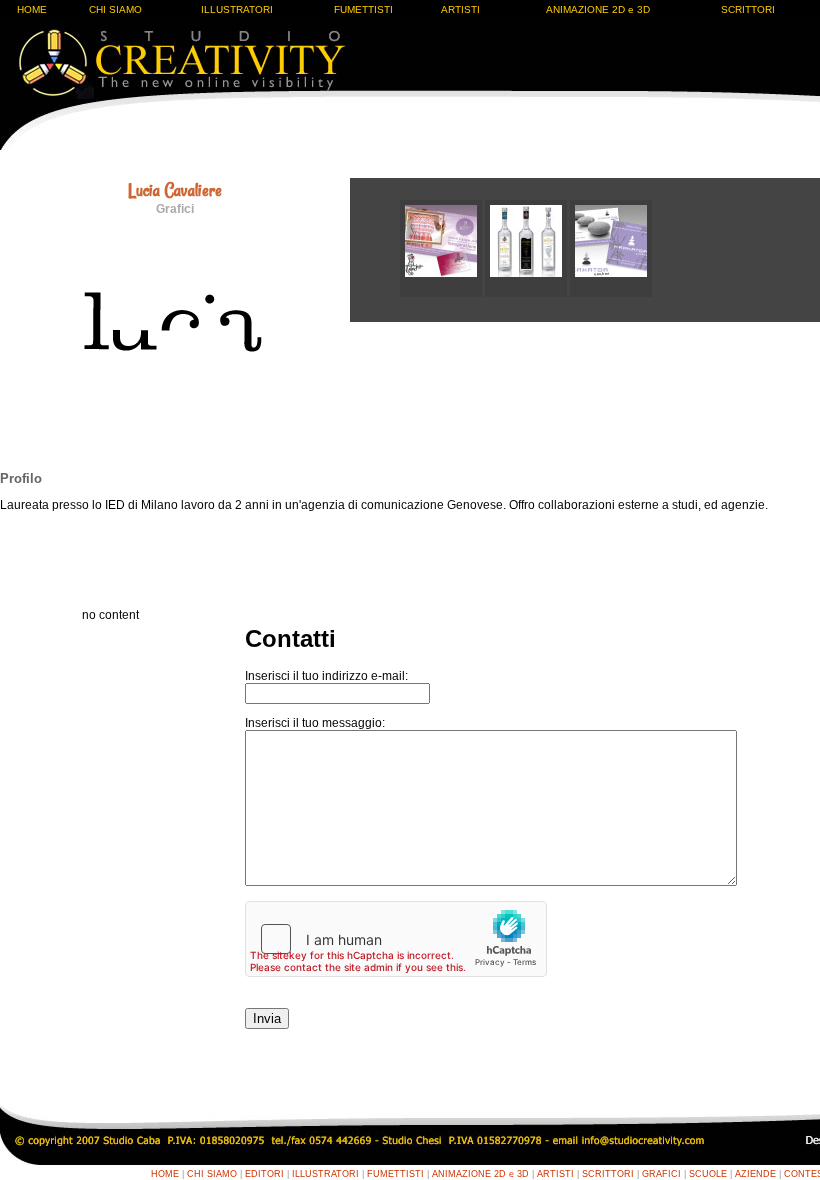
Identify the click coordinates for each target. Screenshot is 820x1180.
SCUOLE (708, 1174)
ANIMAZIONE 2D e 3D (598, 9)
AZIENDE (755, 1174)
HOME (32, 9)
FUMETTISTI (363, 9)
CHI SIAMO (115, 9)
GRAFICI (661, 1174)
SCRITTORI (748, 9)
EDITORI (264, 1174)
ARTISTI (460, 9)
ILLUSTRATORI (237, 9)
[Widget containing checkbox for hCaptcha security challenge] (396, 939)
